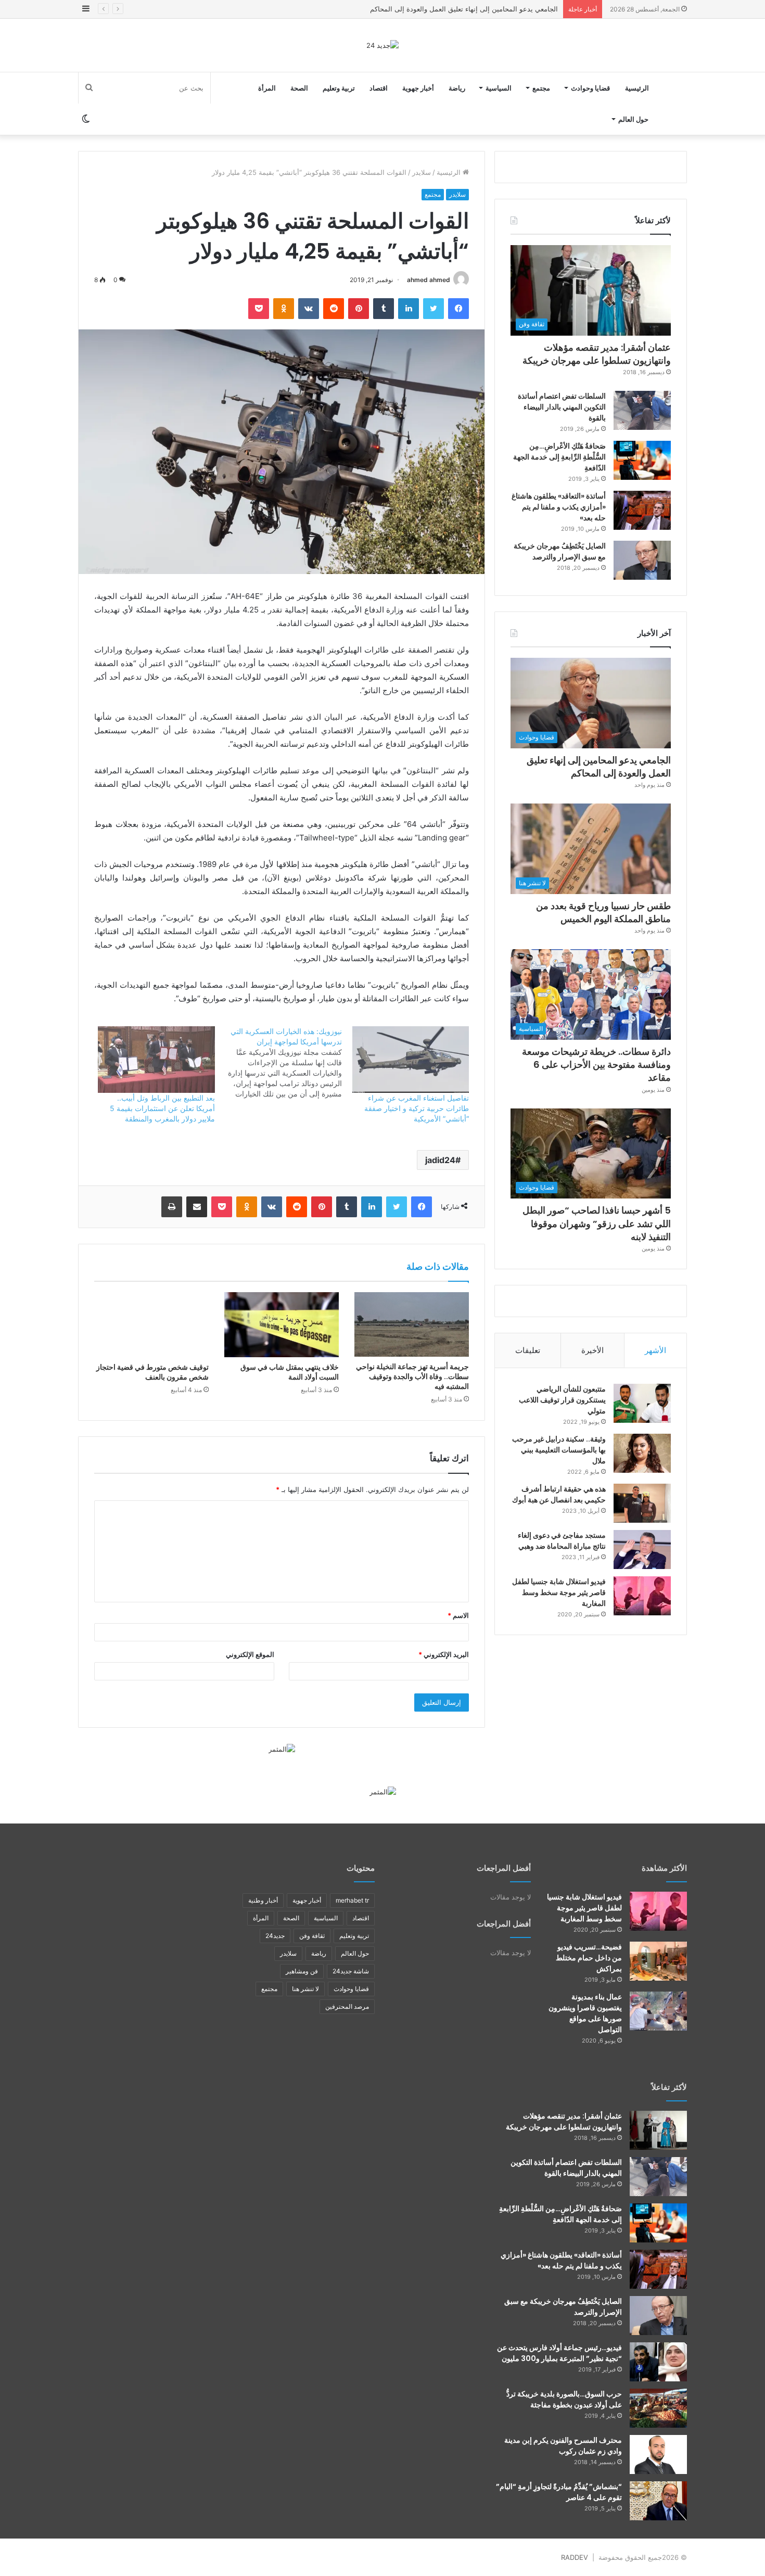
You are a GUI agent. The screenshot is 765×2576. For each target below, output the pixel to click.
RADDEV (575, 2557)
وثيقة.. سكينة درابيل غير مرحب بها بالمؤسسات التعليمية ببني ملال (559, 1450)
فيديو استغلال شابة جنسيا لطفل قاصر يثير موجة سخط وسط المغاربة (559, 1592)
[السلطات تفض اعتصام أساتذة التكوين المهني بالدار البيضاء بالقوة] (642, 410)
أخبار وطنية (263, 1900)
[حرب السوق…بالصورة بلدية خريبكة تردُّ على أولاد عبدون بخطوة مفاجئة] (658, 2408)
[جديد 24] (382, 45)
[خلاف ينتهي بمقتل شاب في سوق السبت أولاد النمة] (282, 1324)
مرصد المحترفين (347, 2006)
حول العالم (633, 119)
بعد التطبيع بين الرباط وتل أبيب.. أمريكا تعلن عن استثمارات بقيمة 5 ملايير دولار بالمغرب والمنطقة (162, 1108)
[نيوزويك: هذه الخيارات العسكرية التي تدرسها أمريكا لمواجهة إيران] (278, 1063)
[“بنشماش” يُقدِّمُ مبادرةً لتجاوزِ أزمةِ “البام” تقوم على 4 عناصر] (658, 2501)
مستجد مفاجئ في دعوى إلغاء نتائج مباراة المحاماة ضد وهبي (562, 1541)
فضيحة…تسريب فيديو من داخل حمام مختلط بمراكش (589, 1958)
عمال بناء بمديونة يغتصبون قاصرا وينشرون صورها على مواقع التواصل (585, 2013)
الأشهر (655, 1350)
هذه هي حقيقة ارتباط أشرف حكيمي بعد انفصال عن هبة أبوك (559, 1494)
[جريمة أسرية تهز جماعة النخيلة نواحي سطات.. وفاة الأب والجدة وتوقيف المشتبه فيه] (412, 1324)
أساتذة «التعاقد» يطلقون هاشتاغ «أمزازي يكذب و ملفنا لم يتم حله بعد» (559, 507)
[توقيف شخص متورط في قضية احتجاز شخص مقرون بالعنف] (151, 1324)
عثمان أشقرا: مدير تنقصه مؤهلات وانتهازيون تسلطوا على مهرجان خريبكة (597, 354)
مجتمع (541, 88)
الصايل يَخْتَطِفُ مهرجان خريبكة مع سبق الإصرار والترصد (560, 551)
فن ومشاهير (302, 1971)
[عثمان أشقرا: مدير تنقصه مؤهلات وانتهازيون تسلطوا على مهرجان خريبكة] (658, 2130)
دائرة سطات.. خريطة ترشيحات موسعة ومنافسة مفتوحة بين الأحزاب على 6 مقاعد (596, 1064)
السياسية (499, 88)
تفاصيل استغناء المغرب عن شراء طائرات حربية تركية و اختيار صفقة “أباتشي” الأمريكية (417, 1108)
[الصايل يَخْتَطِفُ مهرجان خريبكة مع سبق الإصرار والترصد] (642, 560)
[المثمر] (282, 1749)
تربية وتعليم (339, 88)
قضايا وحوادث (590, 88)
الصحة (299, 88)
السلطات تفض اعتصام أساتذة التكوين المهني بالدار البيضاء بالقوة (562, 407)
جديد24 (275, 1936)
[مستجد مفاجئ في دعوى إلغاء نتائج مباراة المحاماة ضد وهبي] (642, 1550)
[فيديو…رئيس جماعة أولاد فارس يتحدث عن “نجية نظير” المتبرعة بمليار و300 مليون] (658, 2362)
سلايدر (422, 172)
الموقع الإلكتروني (250, 1654)
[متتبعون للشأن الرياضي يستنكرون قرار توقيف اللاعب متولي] (642, 1403)
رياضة (457, 88)
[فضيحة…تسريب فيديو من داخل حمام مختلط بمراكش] (658, 1961)
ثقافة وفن (312, 1936)
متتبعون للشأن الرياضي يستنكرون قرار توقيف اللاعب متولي (562, 1400)
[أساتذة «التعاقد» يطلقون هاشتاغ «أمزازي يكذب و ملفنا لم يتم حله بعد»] (642, 510)
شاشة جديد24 (351, 1971)
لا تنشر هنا (305, 1989)
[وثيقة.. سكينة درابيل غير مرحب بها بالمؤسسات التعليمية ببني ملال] (642, 1453)
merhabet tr (352, 1900)
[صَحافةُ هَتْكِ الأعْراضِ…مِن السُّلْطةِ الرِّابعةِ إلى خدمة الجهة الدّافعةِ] (642, 460)
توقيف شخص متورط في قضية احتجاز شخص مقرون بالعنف (152, 1372)
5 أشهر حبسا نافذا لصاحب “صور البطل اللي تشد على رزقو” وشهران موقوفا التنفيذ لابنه (597, 1223)
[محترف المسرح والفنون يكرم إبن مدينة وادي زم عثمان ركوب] (658, 2454)
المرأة (267, 88)
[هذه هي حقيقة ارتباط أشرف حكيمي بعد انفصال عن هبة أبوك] (642, 1503)
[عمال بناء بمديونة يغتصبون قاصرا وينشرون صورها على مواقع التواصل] (658, 2011)
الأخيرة (592, 1350)
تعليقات (528, 1350)
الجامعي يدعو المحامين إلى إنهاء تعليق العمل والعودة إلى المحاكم (599, 767)
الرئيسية (637, 88)
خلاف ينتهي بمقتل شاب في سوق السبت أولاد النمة (290, 1372)
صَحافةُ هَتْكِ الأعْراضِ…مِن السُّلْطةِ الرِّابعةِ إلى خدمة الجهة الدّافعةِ (559, 457)
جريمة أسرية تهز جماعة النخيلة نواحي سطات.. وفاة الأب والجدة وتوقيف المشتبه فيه (412, 1376)
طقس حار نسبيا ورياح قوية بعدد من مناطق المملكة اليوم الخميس (464, 9)
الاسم (458, 1615)
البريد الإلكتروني (444, 1654)
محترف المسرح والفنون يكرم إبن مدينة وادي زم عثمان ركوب (563, 2446)
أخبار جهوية (418, 88)
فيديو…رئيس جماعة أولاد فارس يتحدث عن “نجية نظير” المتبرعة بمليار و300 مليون (559, 2353)
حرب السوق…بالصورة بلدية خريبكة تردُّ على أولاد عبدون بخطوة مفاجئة (564, 2399)
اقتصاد (379, 88)
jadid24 (440, 1160)
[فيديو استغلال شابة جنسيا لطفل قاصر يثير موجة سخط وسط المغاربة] (642, 1596)
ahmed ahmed (429, 280)
